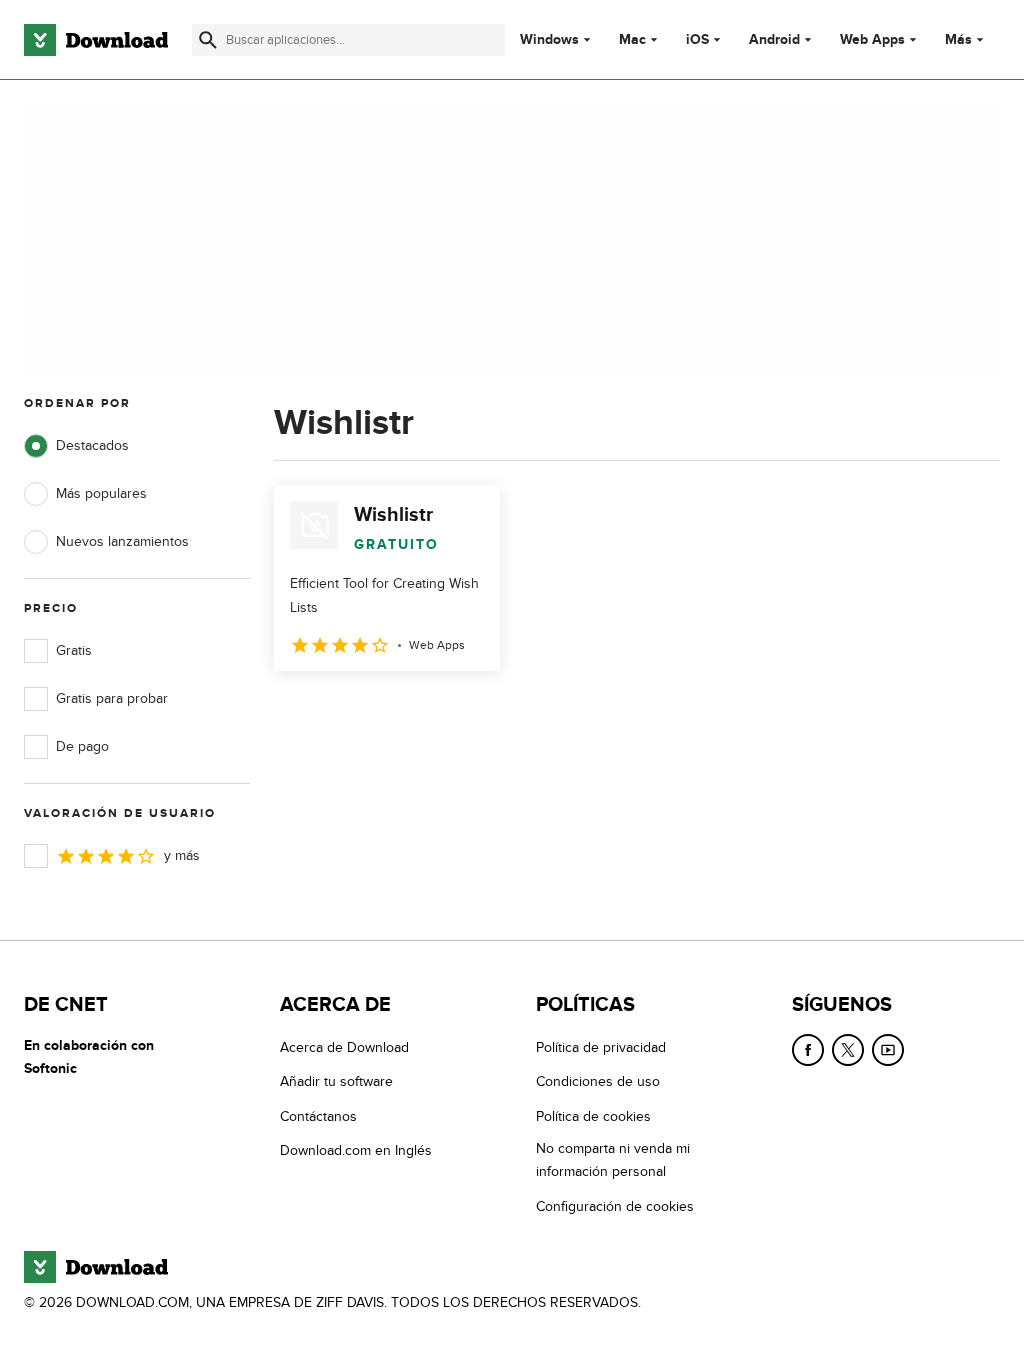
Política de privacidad (601, 1047)
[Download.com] (96, 40)
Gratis (74, 650)
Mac (632, 40)
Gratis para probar (112, 698)
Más (958, 39)
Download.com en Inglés (356, 1150)
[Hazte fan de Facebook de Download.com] (808, 1050)
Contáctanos (318, 1116)
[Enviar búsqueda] (208, 40)
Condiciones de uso (598, 1081)
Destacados (92, 445)
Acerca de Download (344, 1047)
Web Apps (872, 40)
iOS (697, 40)
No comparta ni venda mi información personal (613, 1160)
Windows (549, 40)
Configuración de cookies (615, 1206)
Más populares (101, 493)
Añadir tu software (336, 1081)
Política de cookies (593, 1116)
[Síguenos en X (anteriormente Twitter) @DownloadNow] (848, 1050)
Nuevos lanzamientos (122, 541)
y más (182, 855)
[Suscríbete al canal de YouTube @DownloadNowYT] (888, 1050)
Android (774, 40)
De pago (82, 746)
